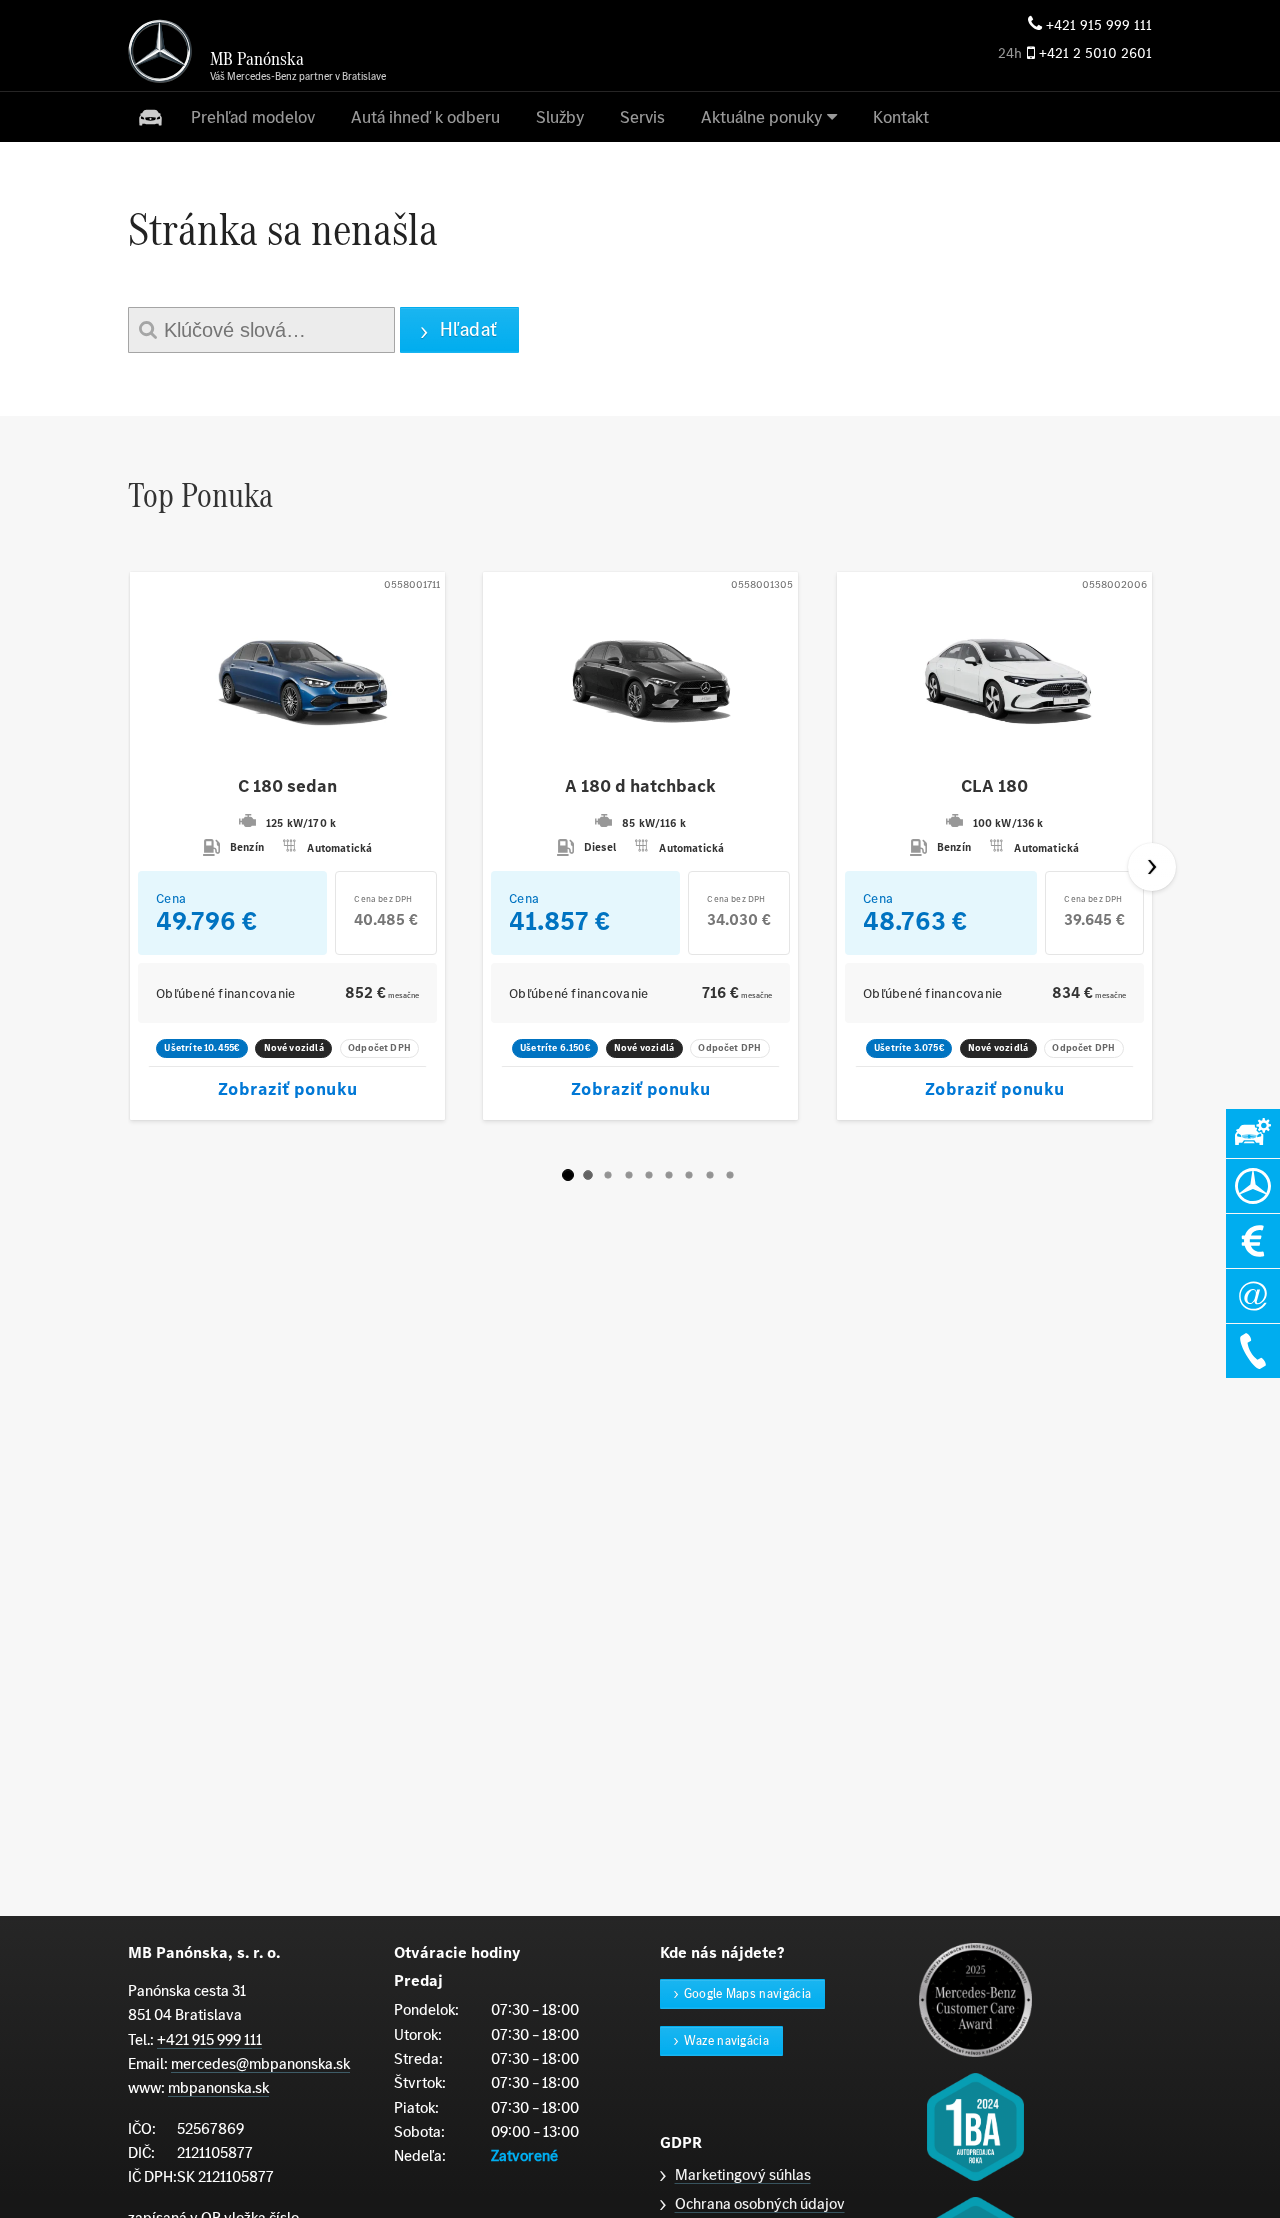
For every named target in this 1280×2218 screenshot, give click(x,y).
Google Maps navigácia (748, 1993)
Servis (642, 117)
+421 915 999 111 (1099, 25)
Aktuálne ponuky (761, 117)
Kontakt (901, 117)
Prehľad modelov (253, 117)
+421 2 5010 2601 (1095, 53)
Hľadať (469, 329)
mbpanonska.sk (218, 2087)
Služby (560, 117)
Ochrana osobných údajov (759, 2203)
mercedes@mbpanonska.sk (260, 2063)
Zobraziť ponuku (288, 1089)
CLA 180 (994, 787)
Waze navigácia (727, 2040)
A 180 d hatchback (640, 787)
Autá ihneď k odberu (425, 117)
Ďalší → (1152, 867)
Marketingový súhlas (742, 2174)
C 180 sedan (287, 787)
